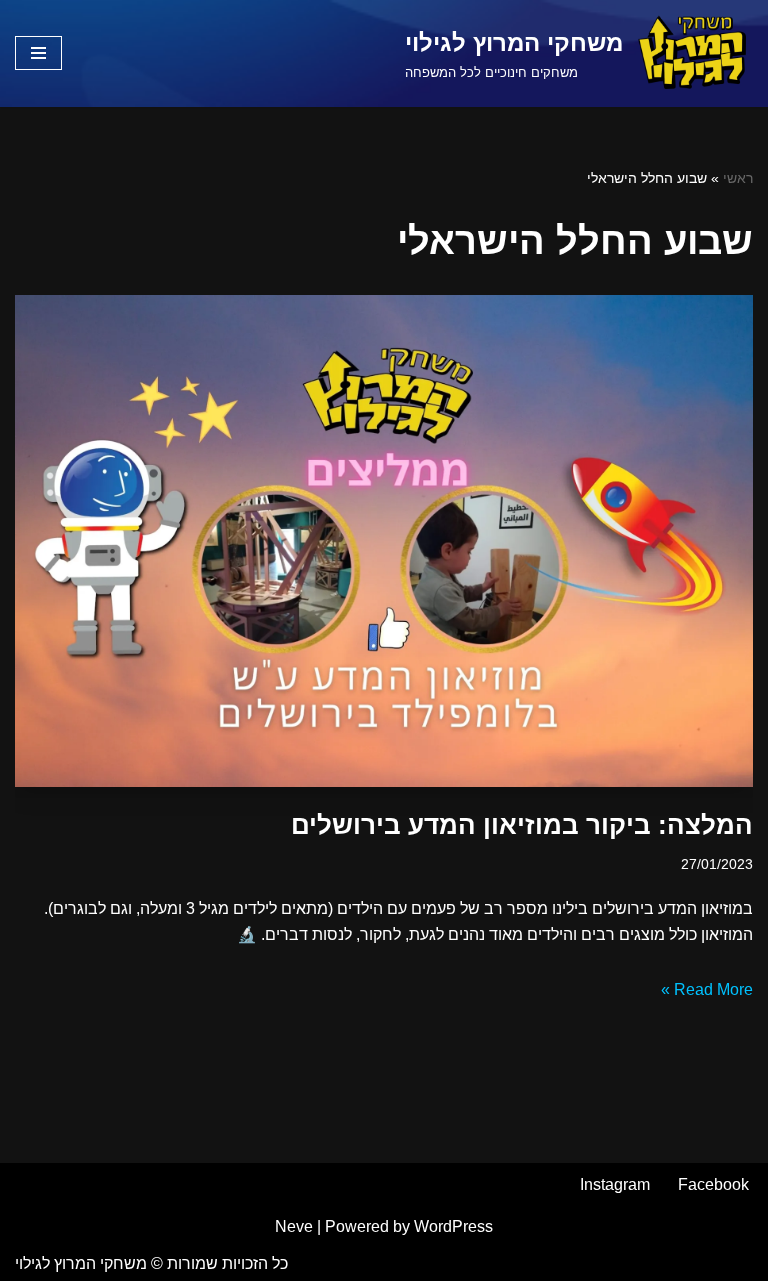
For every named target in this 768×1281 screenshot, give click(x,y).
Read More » (707, 989)
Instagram (615, 1184)
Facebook (713, 1184)
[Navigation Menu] (38, 53)
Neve (294, 1226)
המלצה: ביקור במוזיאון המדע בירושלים (522, 825)
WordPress (453, 1226)
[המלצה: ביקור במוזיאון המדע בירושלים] (384, 541)
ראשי (738, 178)
